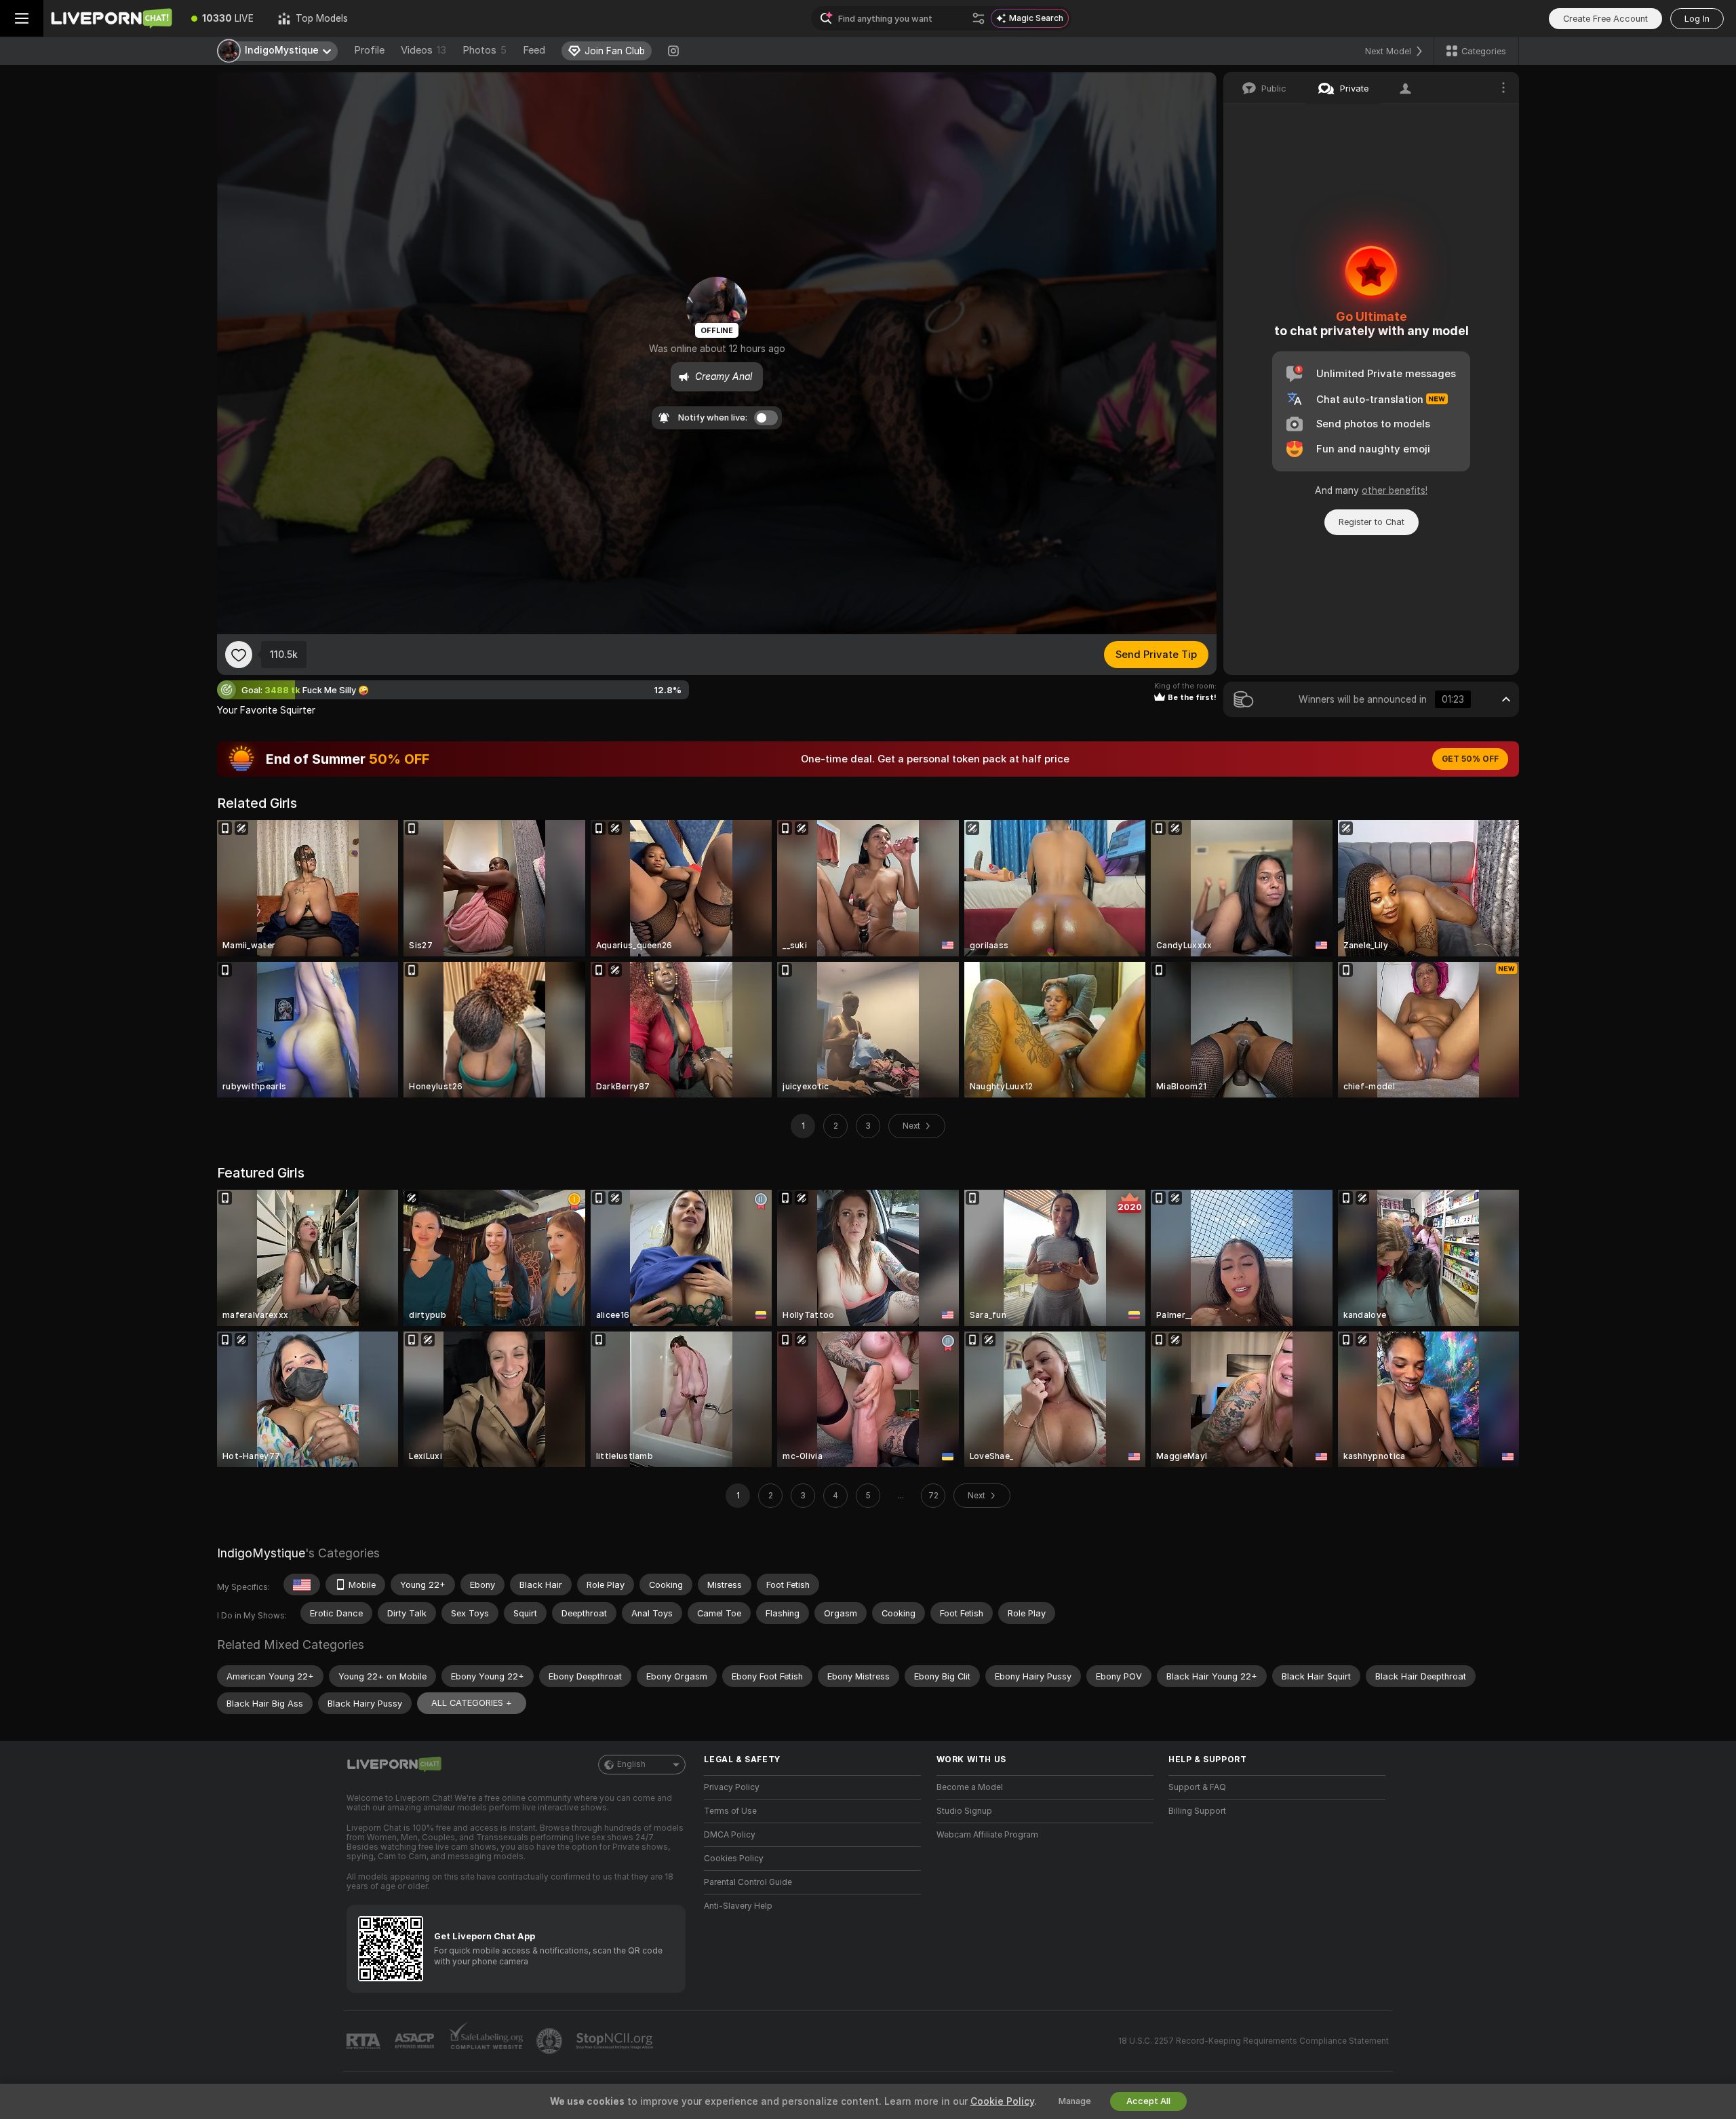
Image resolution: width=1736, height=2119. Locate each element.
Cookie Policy (1002, 2101)
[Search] (979, 18)
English (631, 1764)
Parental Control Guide (748, 1882)
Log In (1697, 19)
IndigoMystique (261, 1553)
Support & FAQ (1197, 1787)
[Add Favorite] (239, 655)
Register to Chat (1372, 522)
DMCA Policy (730, 1835)
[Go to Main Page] (111, 18)
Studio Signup (964, 1811)
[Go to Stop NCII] (616, 2041)
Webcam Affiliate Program (987, 1835)
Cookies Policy (734, 1859)
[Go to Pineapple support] (551, 2041)
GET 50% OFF (1470, 759)
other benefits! (1395, 490)
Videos (423, 50)
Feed (534, 50)
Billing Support (1197, 1811)
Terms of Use (730, 1811)
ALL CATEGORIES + (472, 1703)
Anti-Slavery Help (738, 1906)
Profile (369, 50)
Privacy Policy (732, 1787)
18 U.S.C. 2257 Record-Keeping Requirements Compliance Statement (1254, 2041)
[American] (302, 1585)
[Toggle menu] (22, 18)
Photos (485, 50)
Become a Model (970, 1787)
